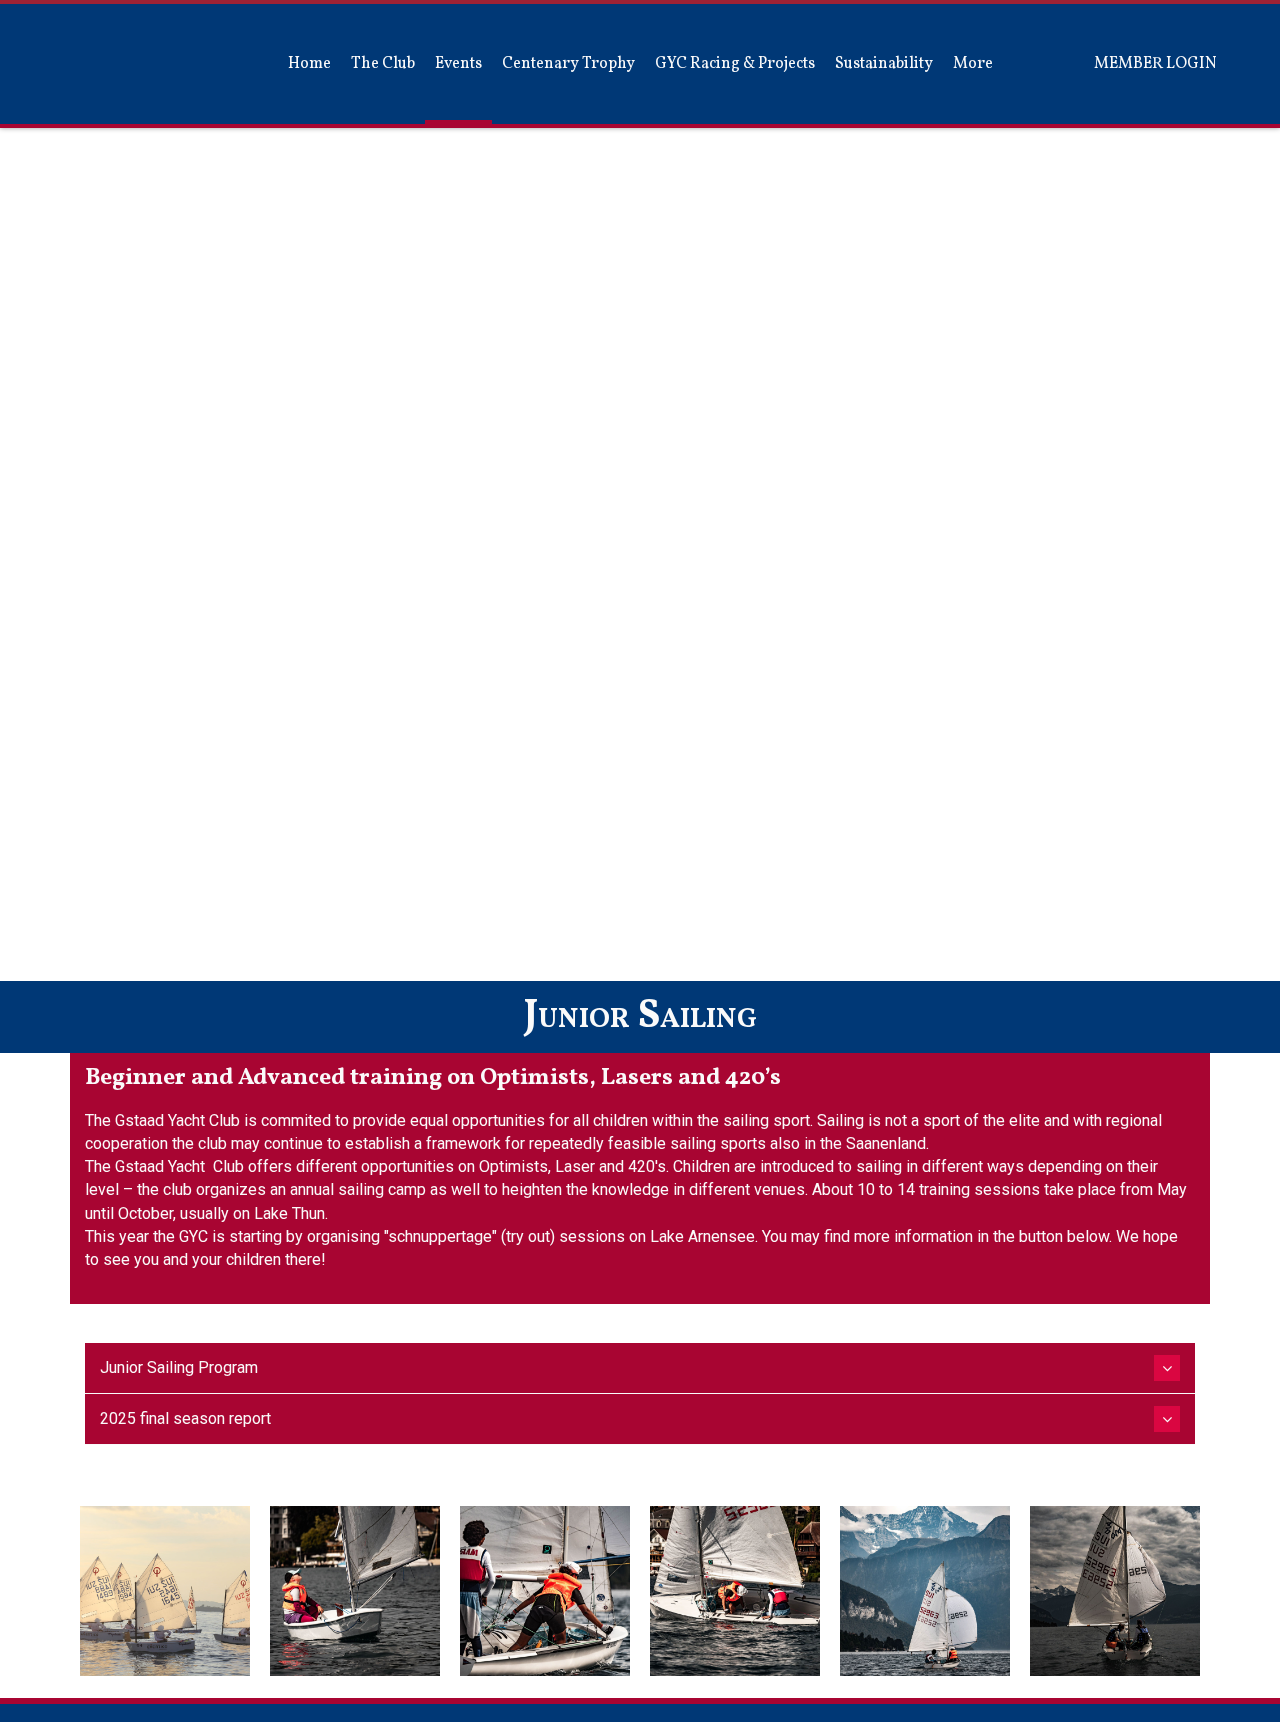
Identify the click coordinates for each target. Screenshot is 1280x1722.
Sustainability (884, 64)
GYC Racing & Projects (735, 64)
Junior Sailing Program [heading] (179, 1367)
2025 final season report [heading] (185, 1418)
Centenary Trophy (568, 64)
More (973, 64)
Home (309, 64)
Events (458, 64)
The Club (383, 64)
